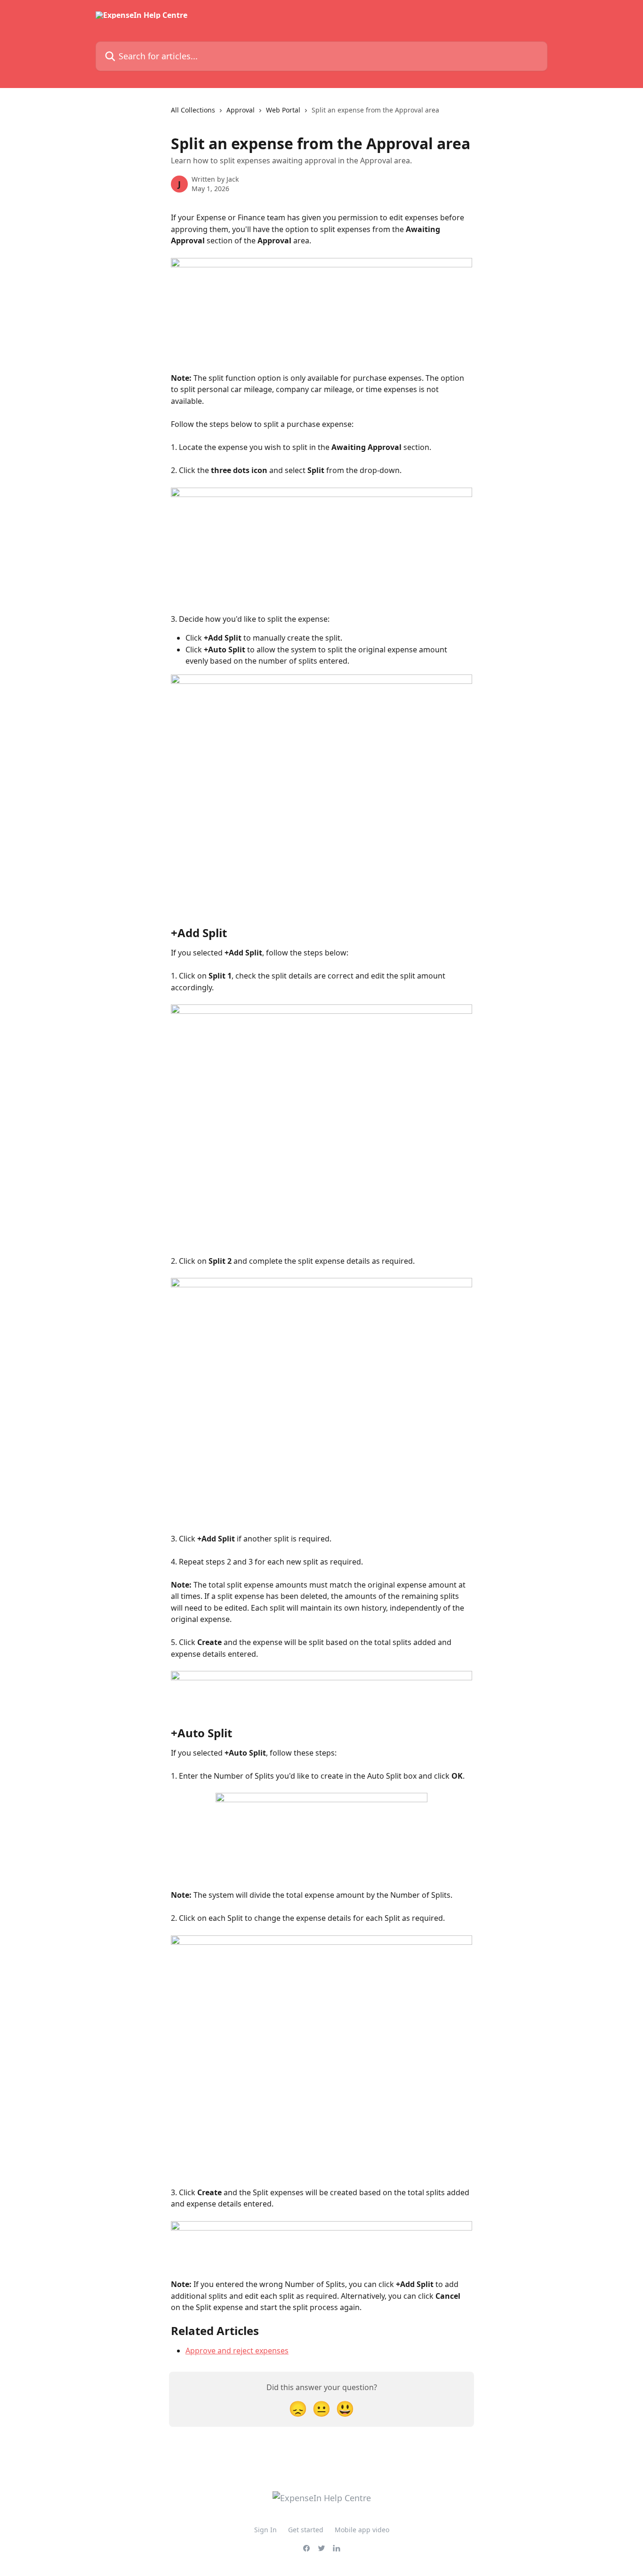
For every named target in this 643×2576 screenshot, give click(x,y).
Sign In (265, 2530)
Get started (306, 2530)
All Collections (193, 110)
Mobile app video (362, 2530)
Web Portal (283, 110)
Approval (241, 110)
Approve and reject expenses (237, 2351)
